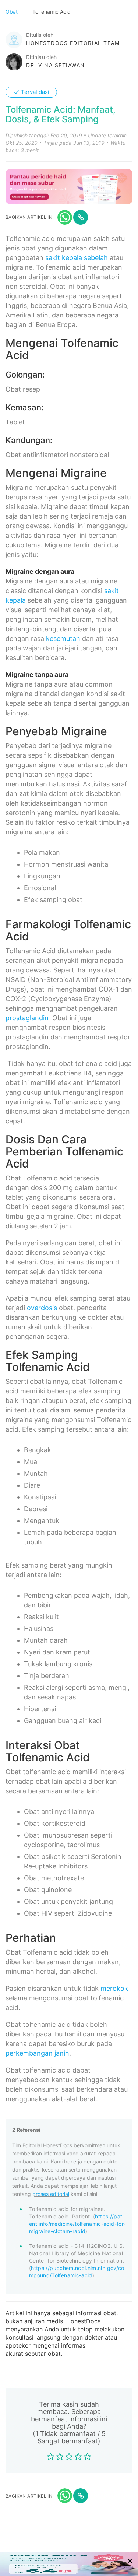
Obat (12, 12)
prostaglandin (27, 1018)
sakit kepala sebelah (77, 258)
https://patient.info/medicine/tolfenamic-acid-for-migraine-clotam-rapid (77, 2224)
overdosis (42, 1308)
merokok (114, 1988)
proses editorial (51, 2194)
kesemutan (63, 638)
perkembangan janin (37, 2053)
